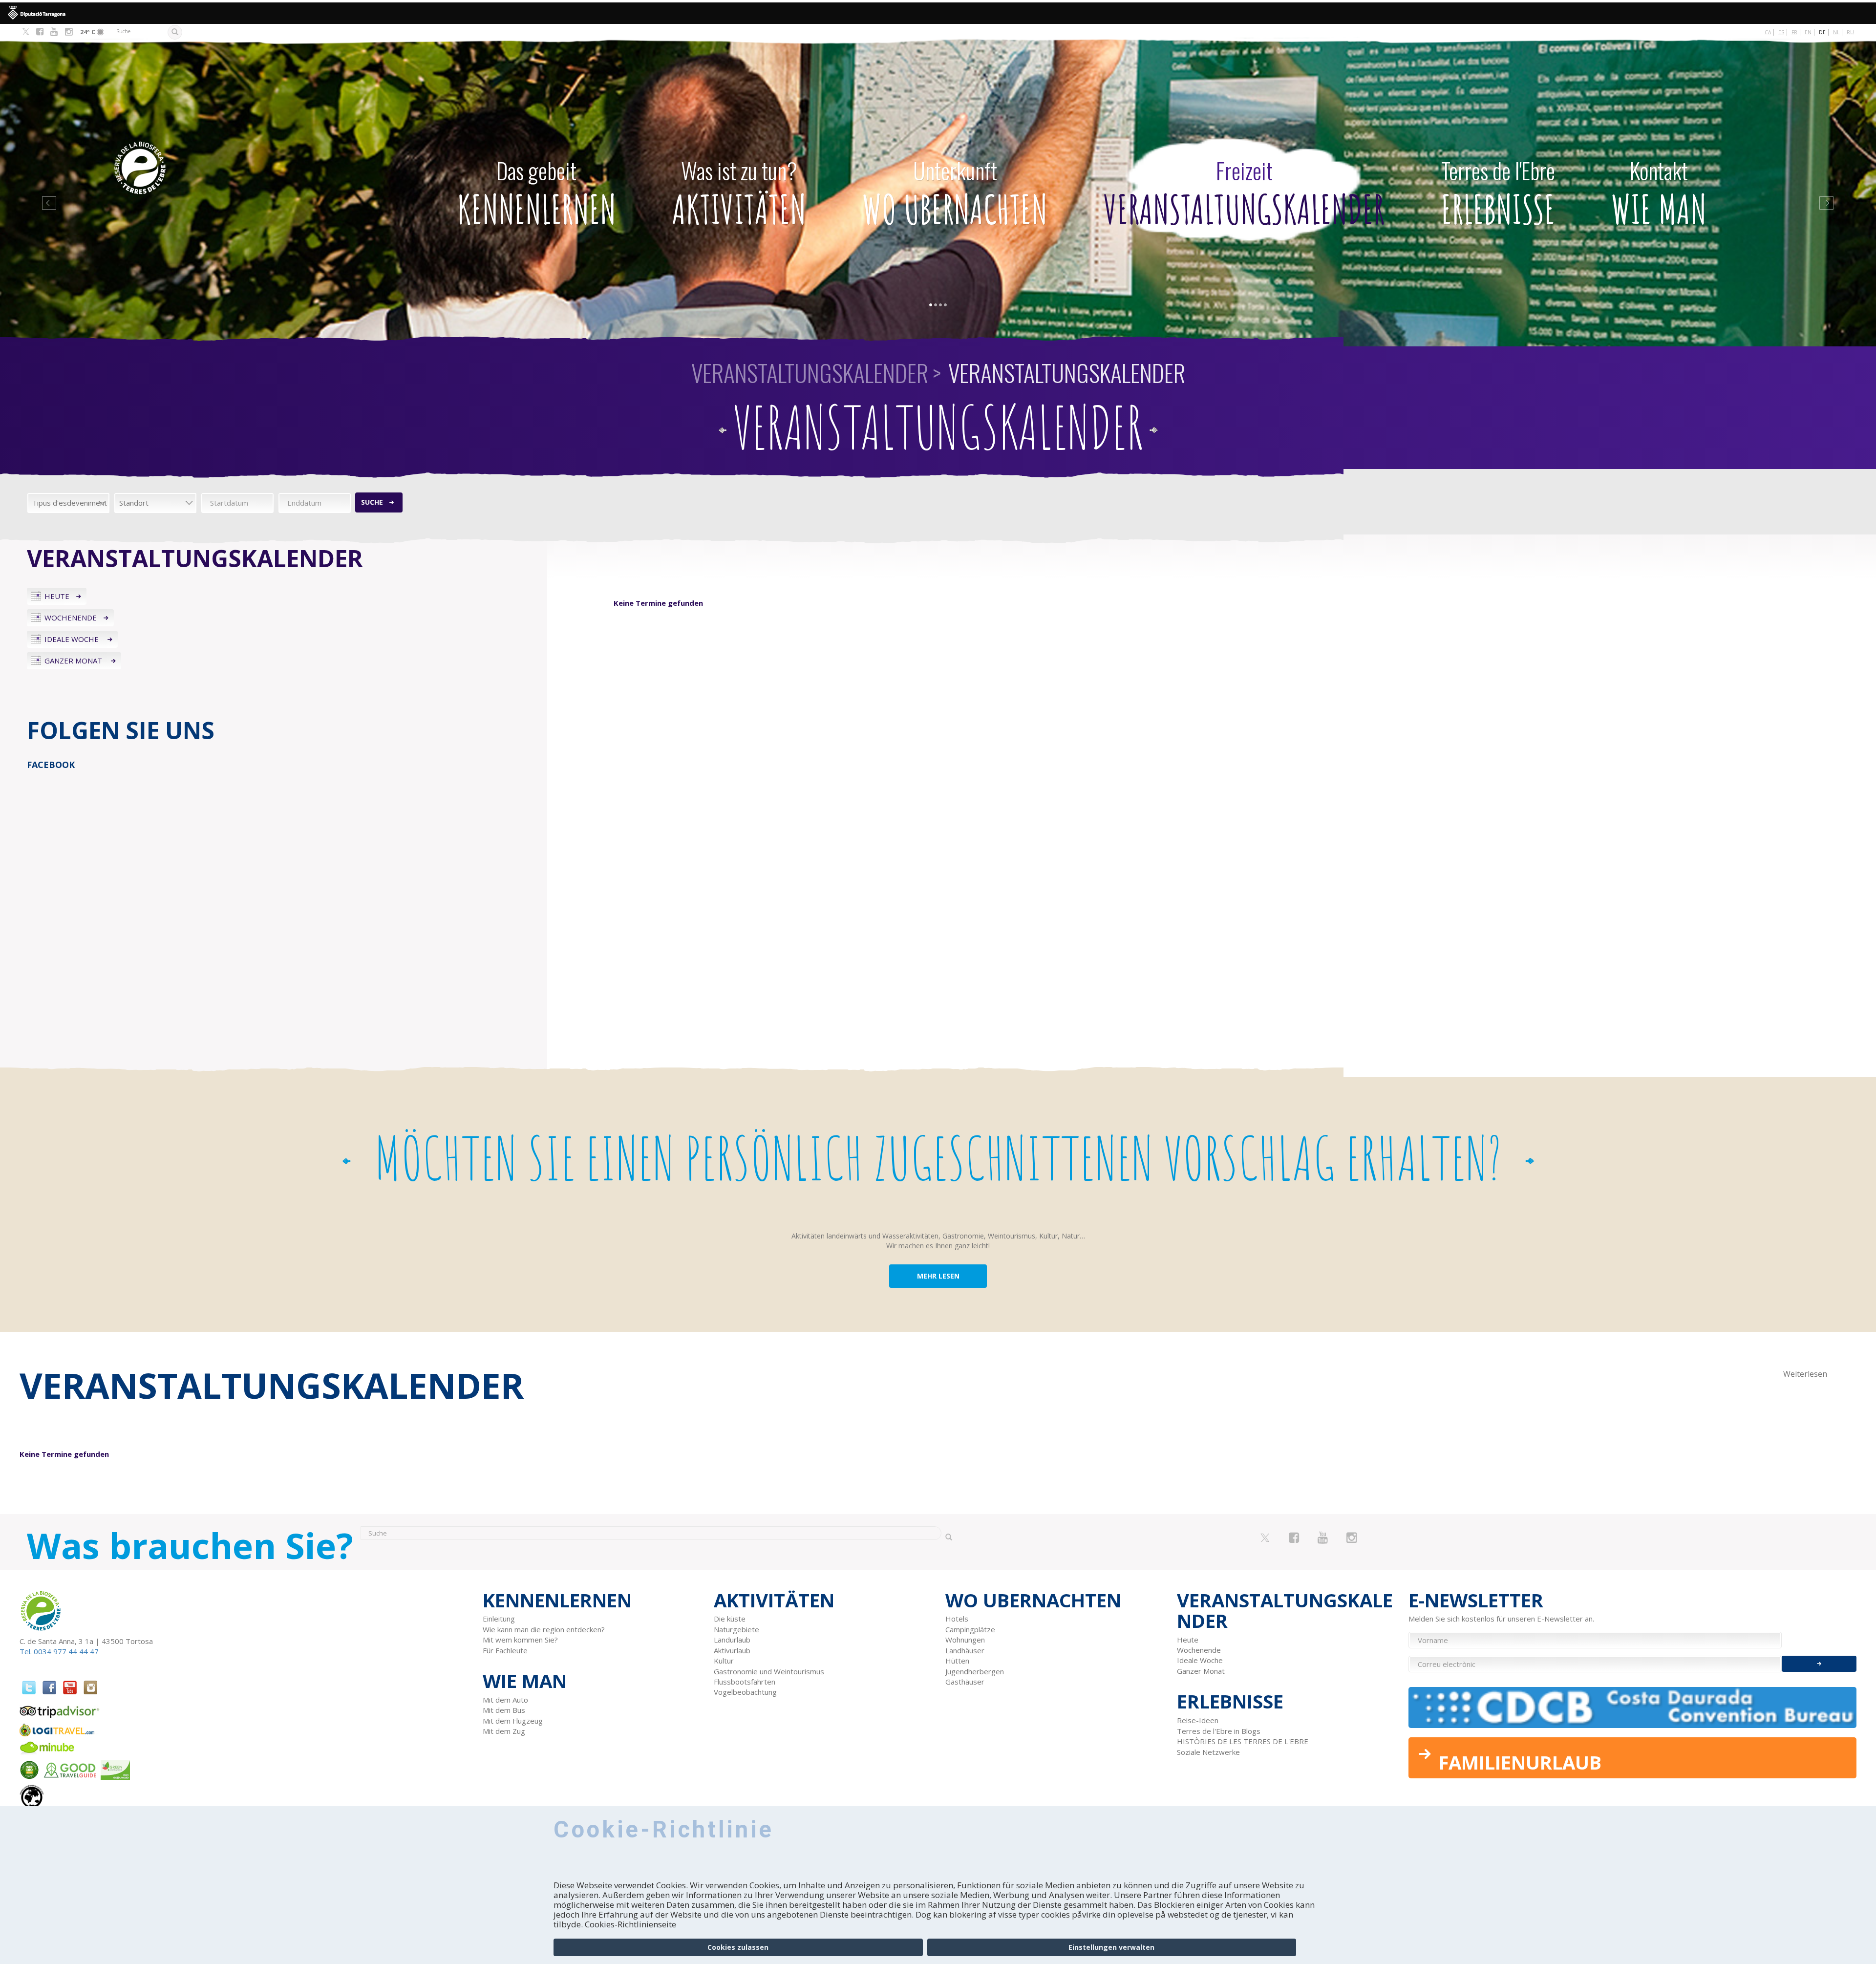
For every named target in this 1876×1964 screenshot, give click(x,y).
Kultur (724, 1661)
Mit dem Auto (505, 1700)
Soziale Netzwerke (1208, 1752)
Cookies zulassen (738, 1947)
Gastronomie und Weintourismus (769, 1671)
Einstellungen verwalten (1111, 1947)
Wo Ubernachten (955, 193)
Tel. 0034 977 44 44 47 (59, 1651)
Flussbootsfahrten (745, 1682)
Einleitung (499, 1619)
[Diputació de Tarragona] (938, 13)
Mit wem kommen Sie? (520, 1640)
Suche (372, 502)
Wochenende (71, 618)
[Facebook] (40, 32)
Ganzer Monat (74, 661)
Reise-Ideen (1198, 1720)
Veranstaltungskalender (1244, 193)
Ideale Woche (73, 639)
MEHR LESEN (938, 1276)
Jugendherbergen (975, 1671)
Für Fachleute (505, 1650)
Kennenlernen (537, 193)
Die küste (730, 1619)
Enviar (1819, 1664)
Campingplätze (970, 1629)
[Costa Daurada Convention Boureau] (1633, 1708)
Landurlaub (732, 1640)
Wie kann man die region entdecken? (544, 1629)
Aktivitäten (739, 193)
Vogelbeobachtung (745, 1692)
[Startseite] (219, 153)
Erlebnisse (1498, 193)
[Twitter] (26, 32)
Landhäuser (965, 1650)
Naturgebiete (736, 1629)
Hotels (957, 1619)
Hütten (957, 1661)
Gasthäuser (965, 1682)
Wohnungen (965, 1640)
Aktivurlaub (732, 1650)
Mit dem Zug (504, 1731)
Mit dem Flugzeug (513, 1721)
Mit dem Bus (504, 1710)
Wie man (1659, 193)
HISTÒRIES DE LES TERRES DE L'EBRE (1243, 1741)
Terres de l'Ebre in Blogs (1219, 1731)
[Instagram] (69, 32)
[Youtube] (54, 32)
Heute (57, 596)
